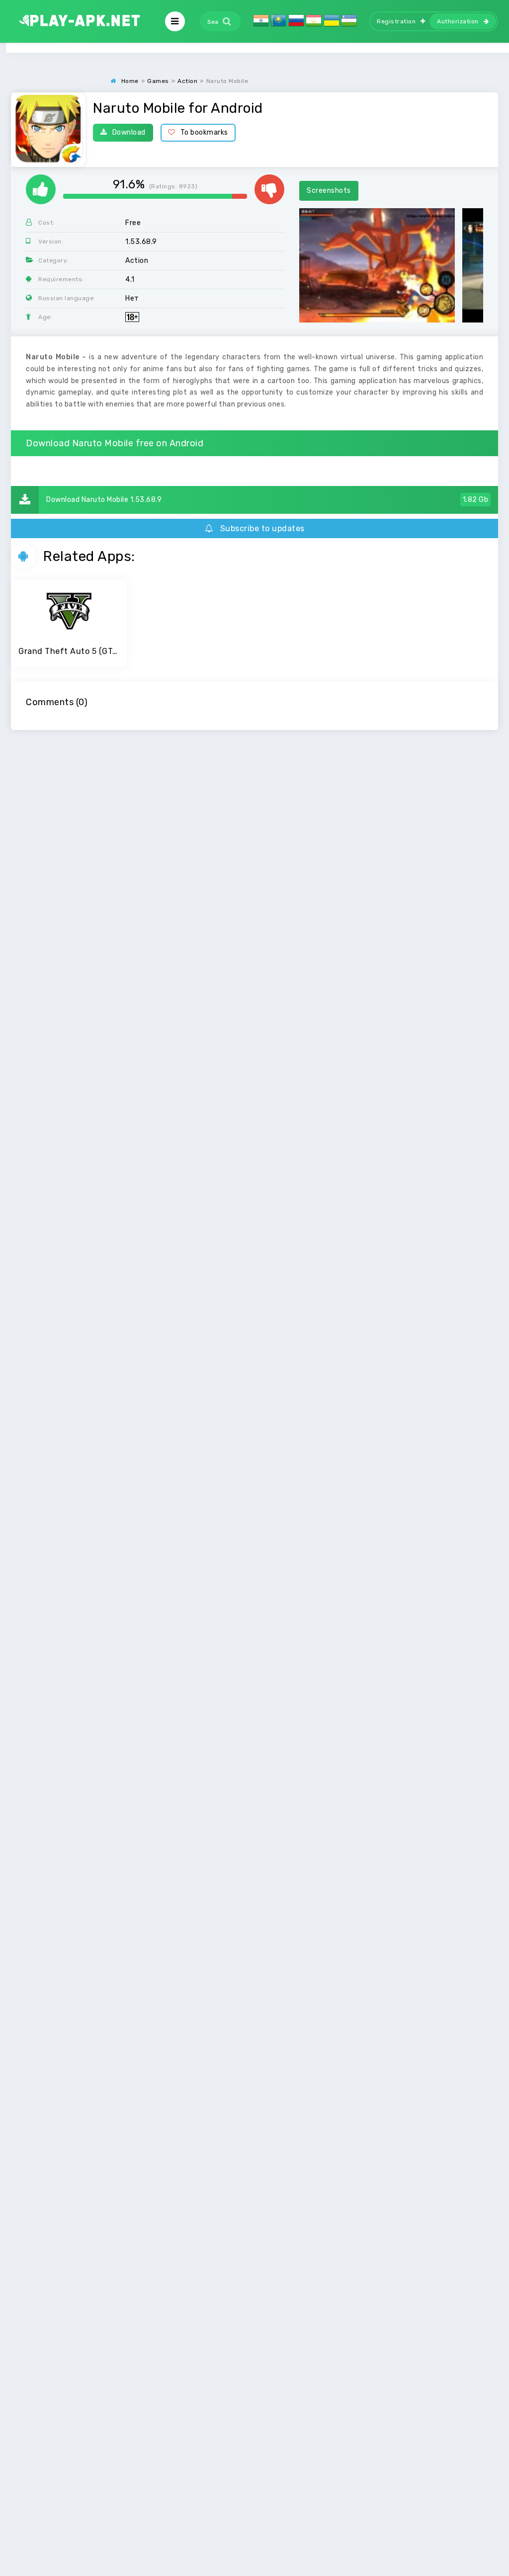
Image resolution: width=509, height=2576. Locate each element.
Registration (396, 21)
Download (129, 132)
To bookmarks (204, 132)
